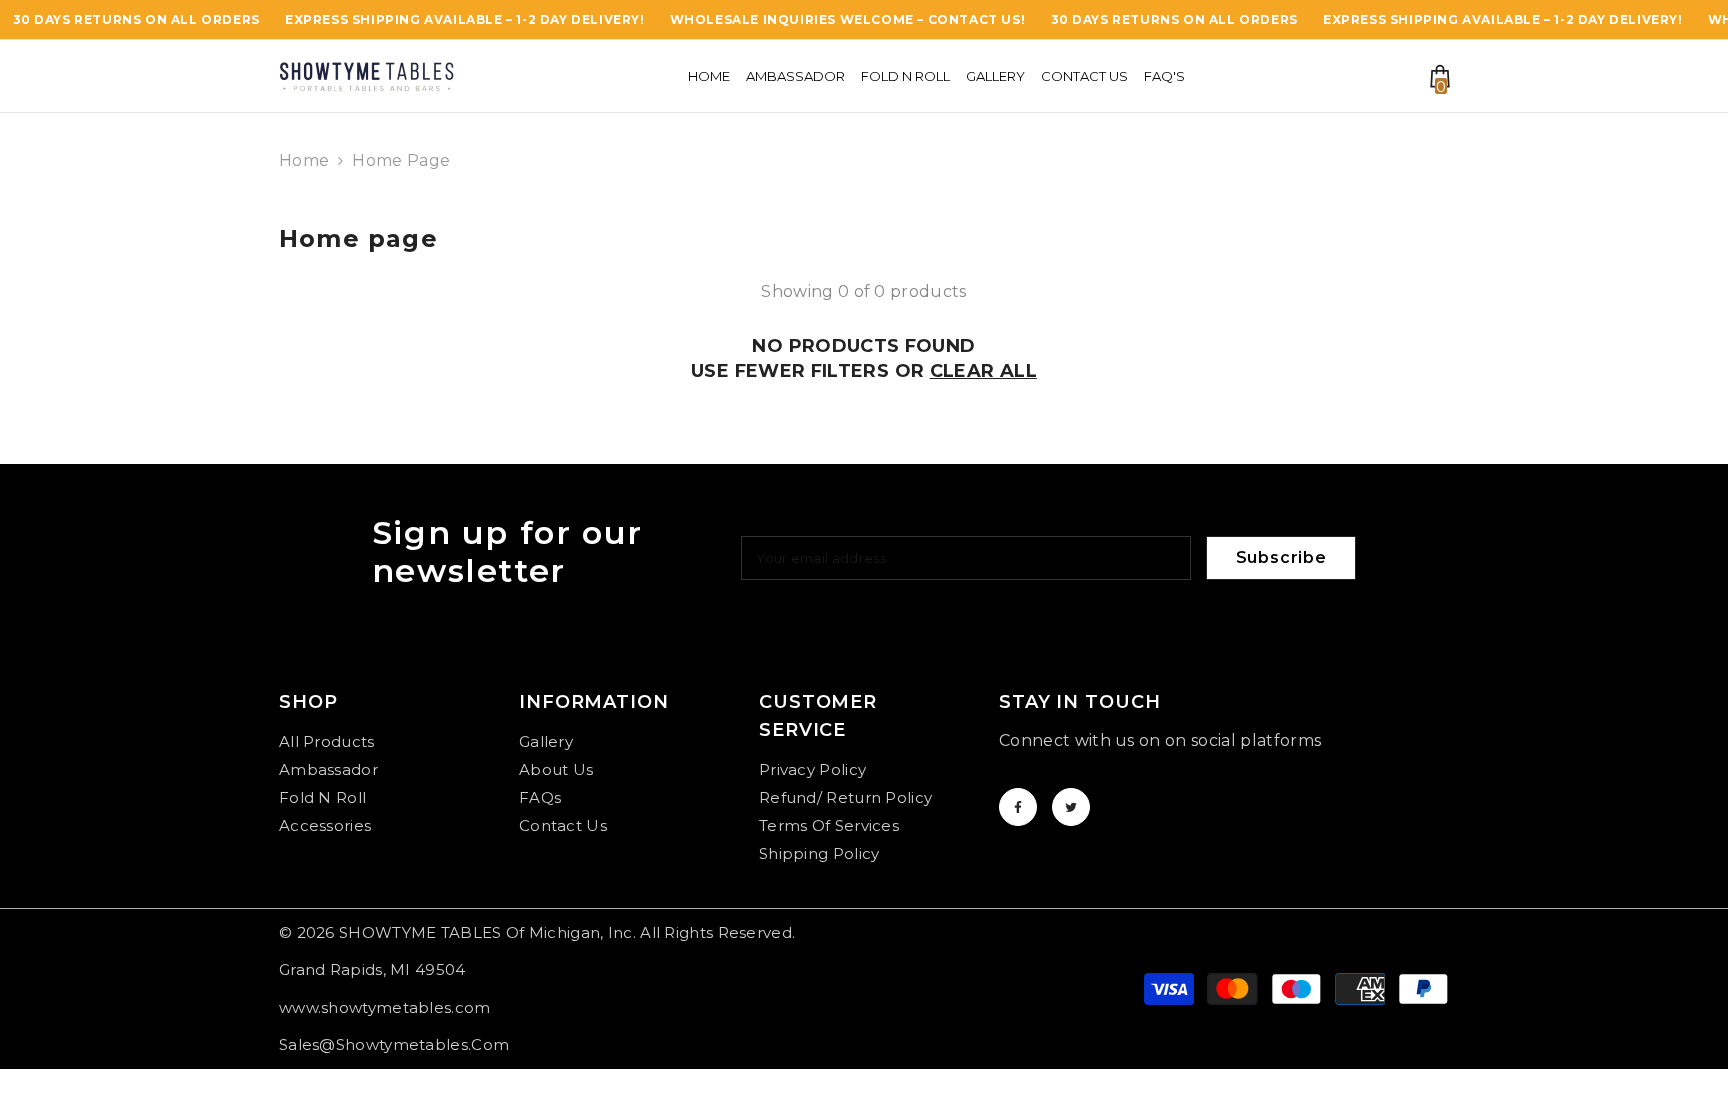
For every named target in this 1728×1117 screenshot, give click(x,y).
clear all (983, 371)
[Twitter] (1071, 807)
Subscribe (1281, 557)
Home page (401, 160)
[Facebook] (1018, 807)
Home (304, 160)
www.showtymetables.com (385, 1007)
